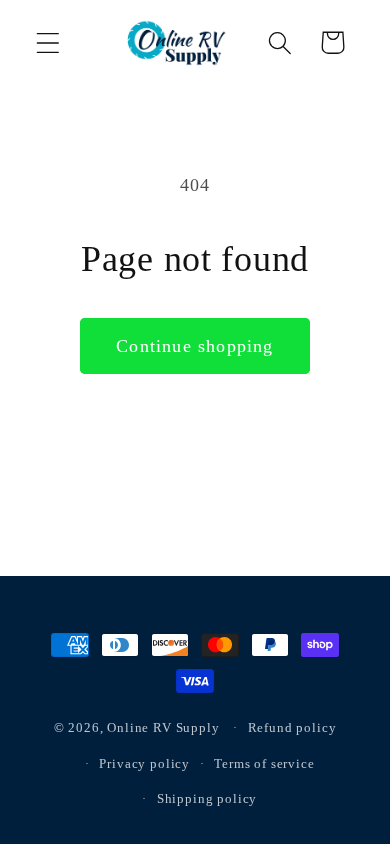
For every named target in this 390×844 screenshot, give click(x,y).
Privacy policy (144, 763)
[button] (48, 42)
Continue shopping (194, 346)
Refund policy (292, 727)
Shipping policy (207, 798)
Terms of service (264, 763)
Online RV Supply (163, 727)
